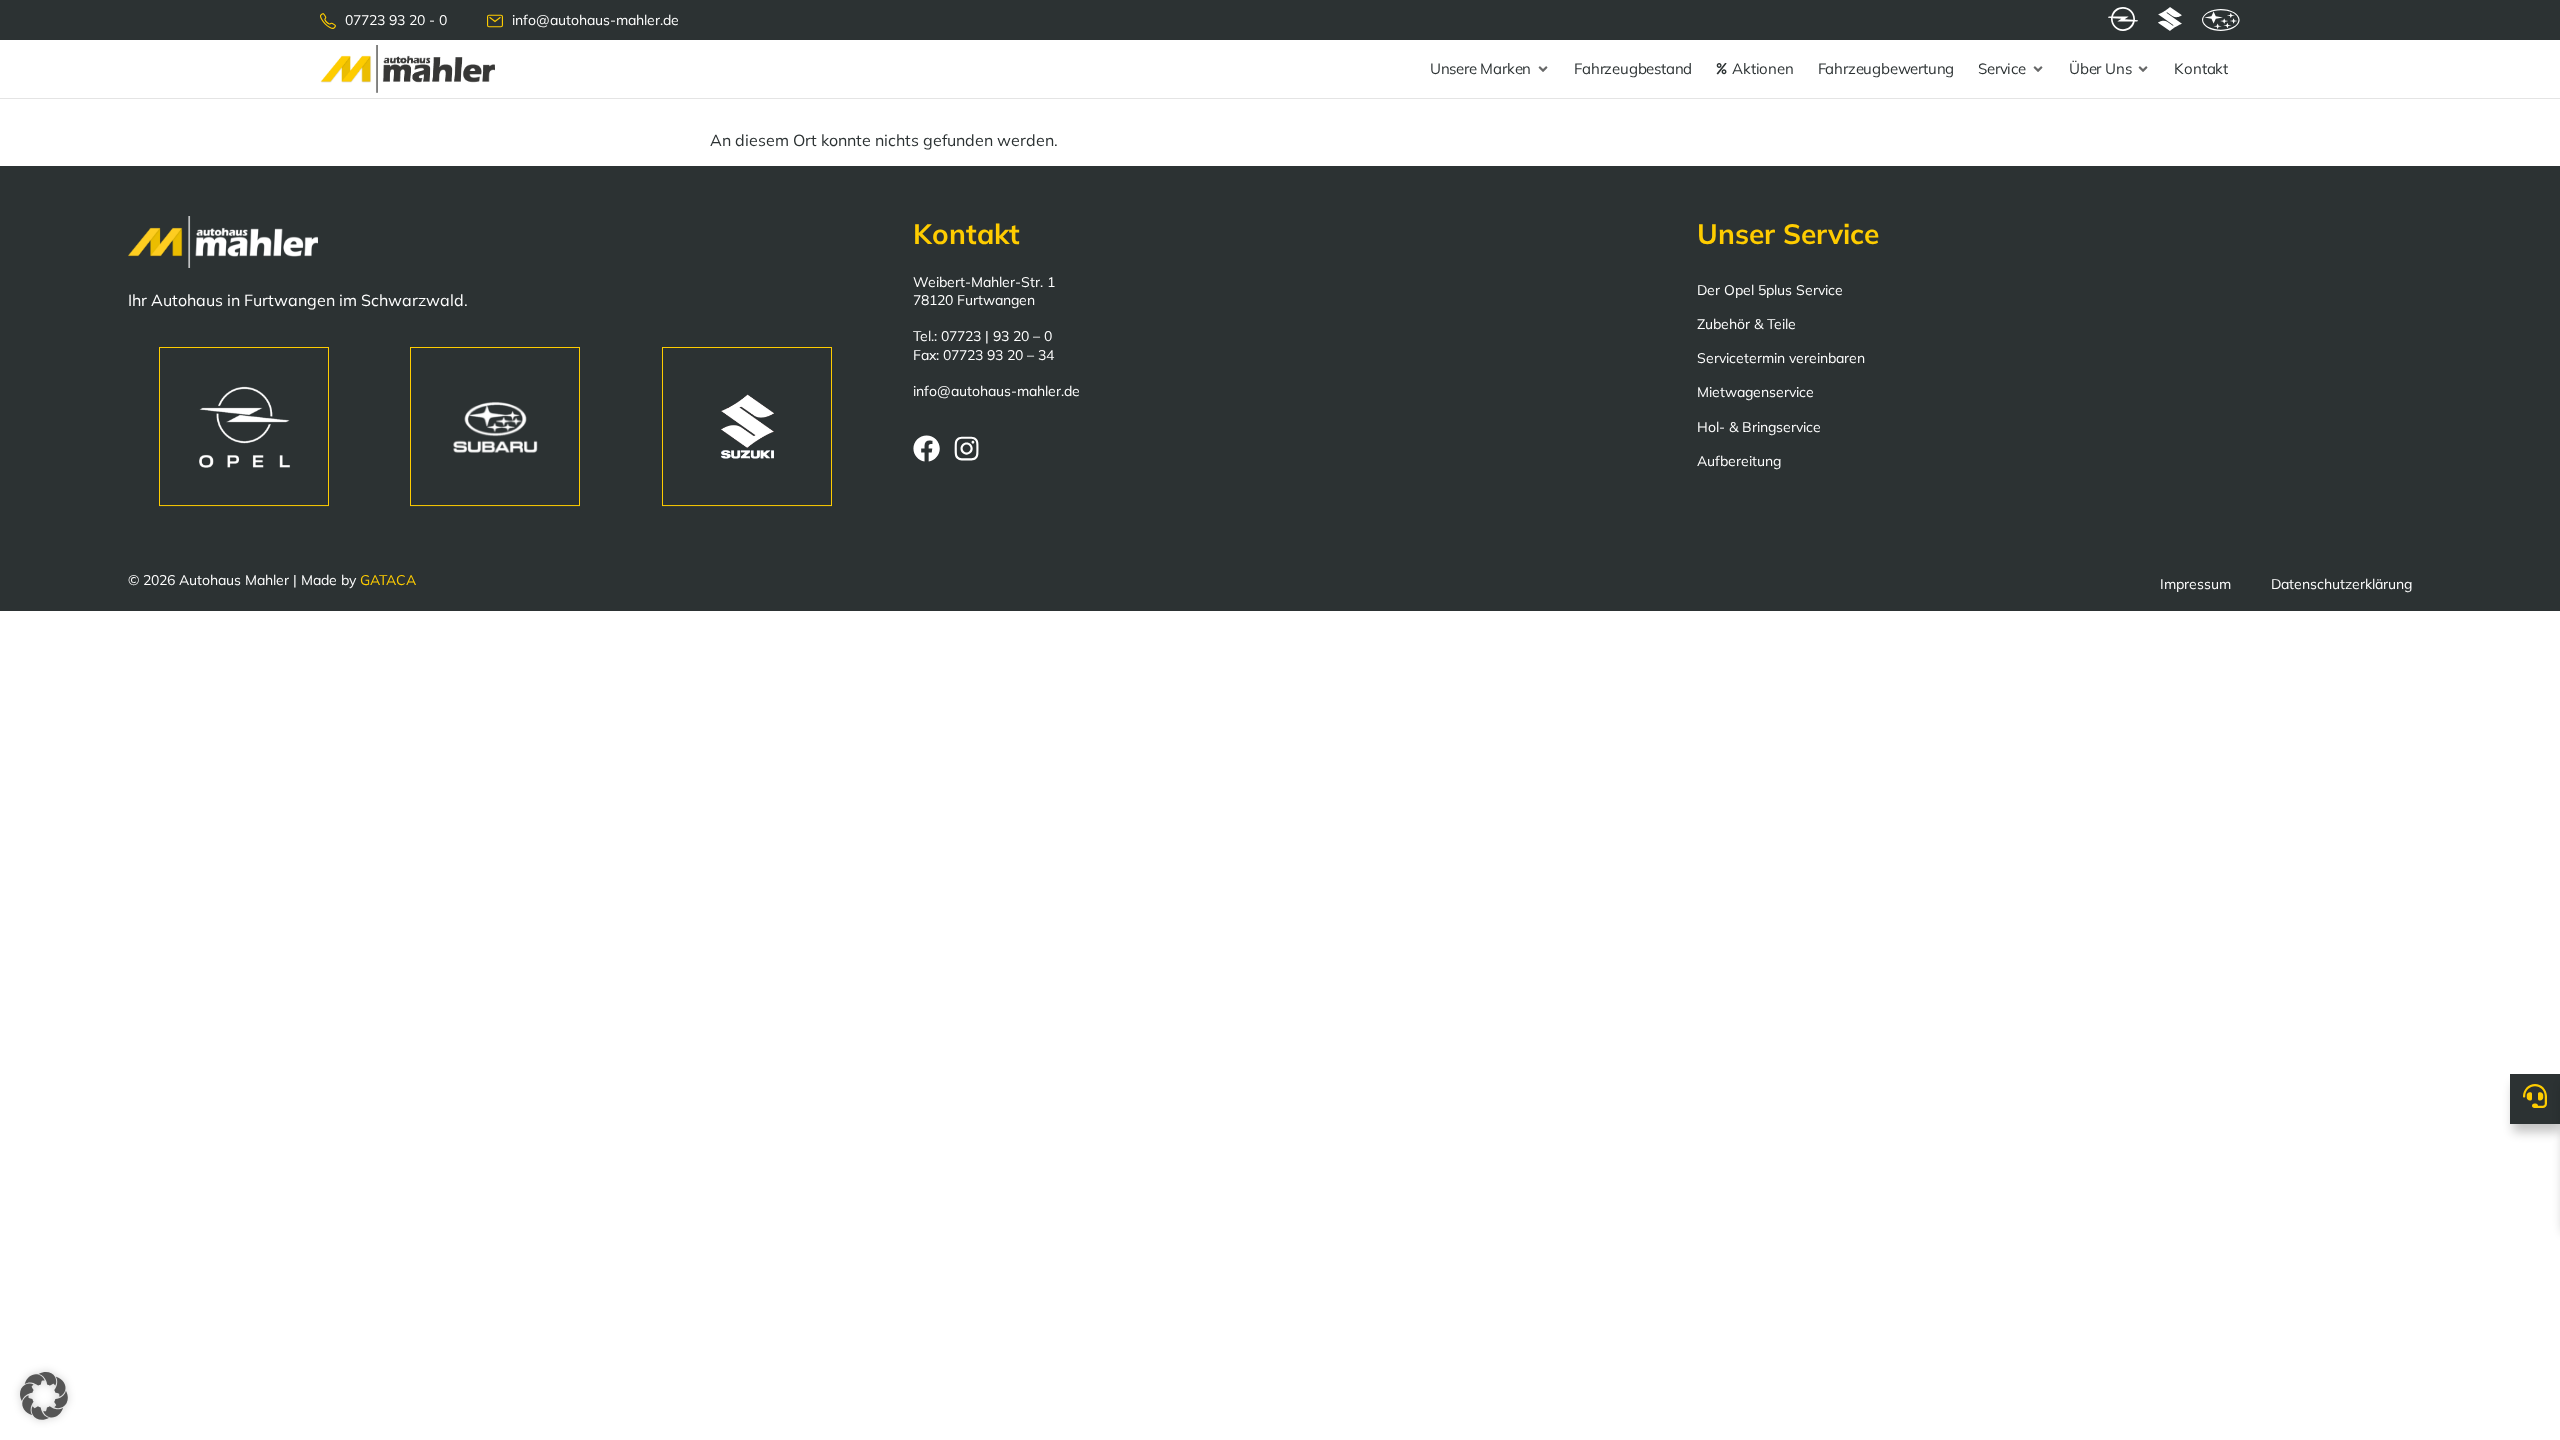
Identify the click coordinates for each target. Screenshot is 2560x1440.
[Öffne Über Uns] (2143, 69)
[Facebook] (926, 448)
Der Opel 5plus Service (1770, 290)
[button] (44, 1396)
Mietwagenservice (1755, 392)
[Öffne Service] (2038, 69)
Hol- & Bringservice (1759, 427)
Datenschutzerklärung (2341, 584)
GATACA (388, 580)
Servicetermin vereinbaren (1781, 358)
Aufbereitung (1739, 461)
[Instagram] (966, 448)
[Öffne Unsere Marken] (1543, 69)
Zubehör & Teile (1746, 324)
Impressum (2195, 584)
